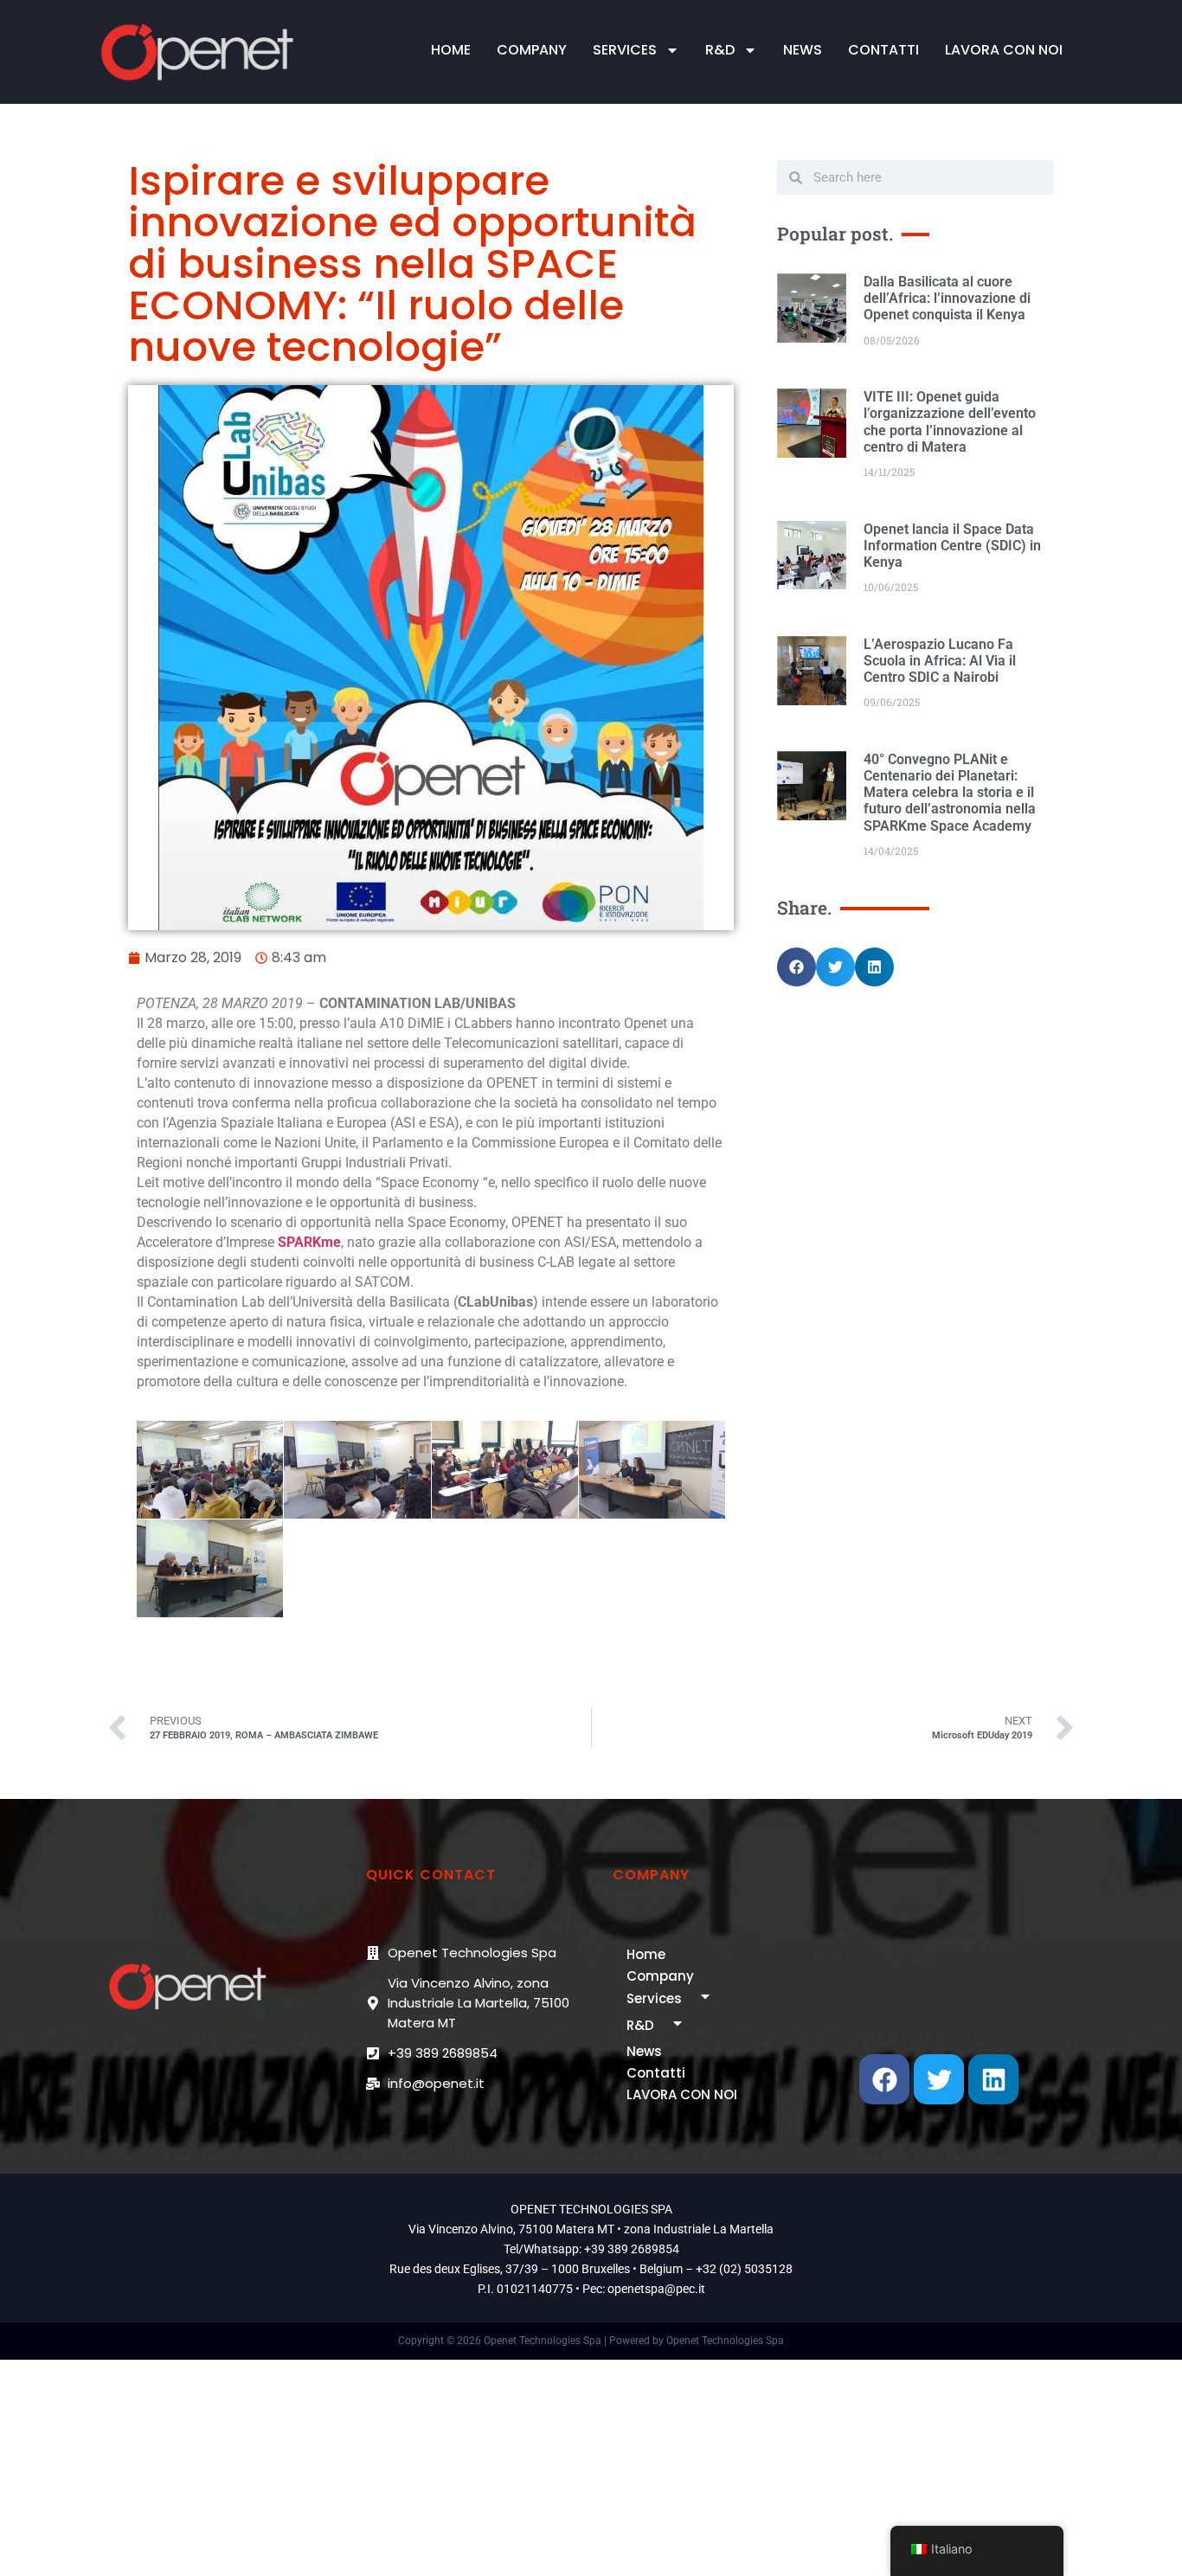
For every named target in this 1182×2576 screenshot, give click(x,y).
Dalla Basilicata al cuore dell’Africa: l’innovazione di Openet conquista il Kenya (947, 298)
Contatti (883, 50)
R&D (720, 50)
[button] (797, 967)
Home (451, 50)
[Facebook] (884, 2079)
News (803, 50)
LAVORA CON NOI (1004, 50)
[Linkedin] (993, 2079)
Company (532, 50)
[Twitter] (939, 2079)
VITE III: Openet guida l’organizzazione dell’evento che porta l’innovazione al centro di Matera (950, 422)
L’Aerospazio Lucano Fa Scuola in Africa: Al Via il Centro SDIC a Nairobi (940, 661)
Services (625, 50)
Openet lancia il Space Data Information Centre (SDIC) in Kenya (952, 546)
